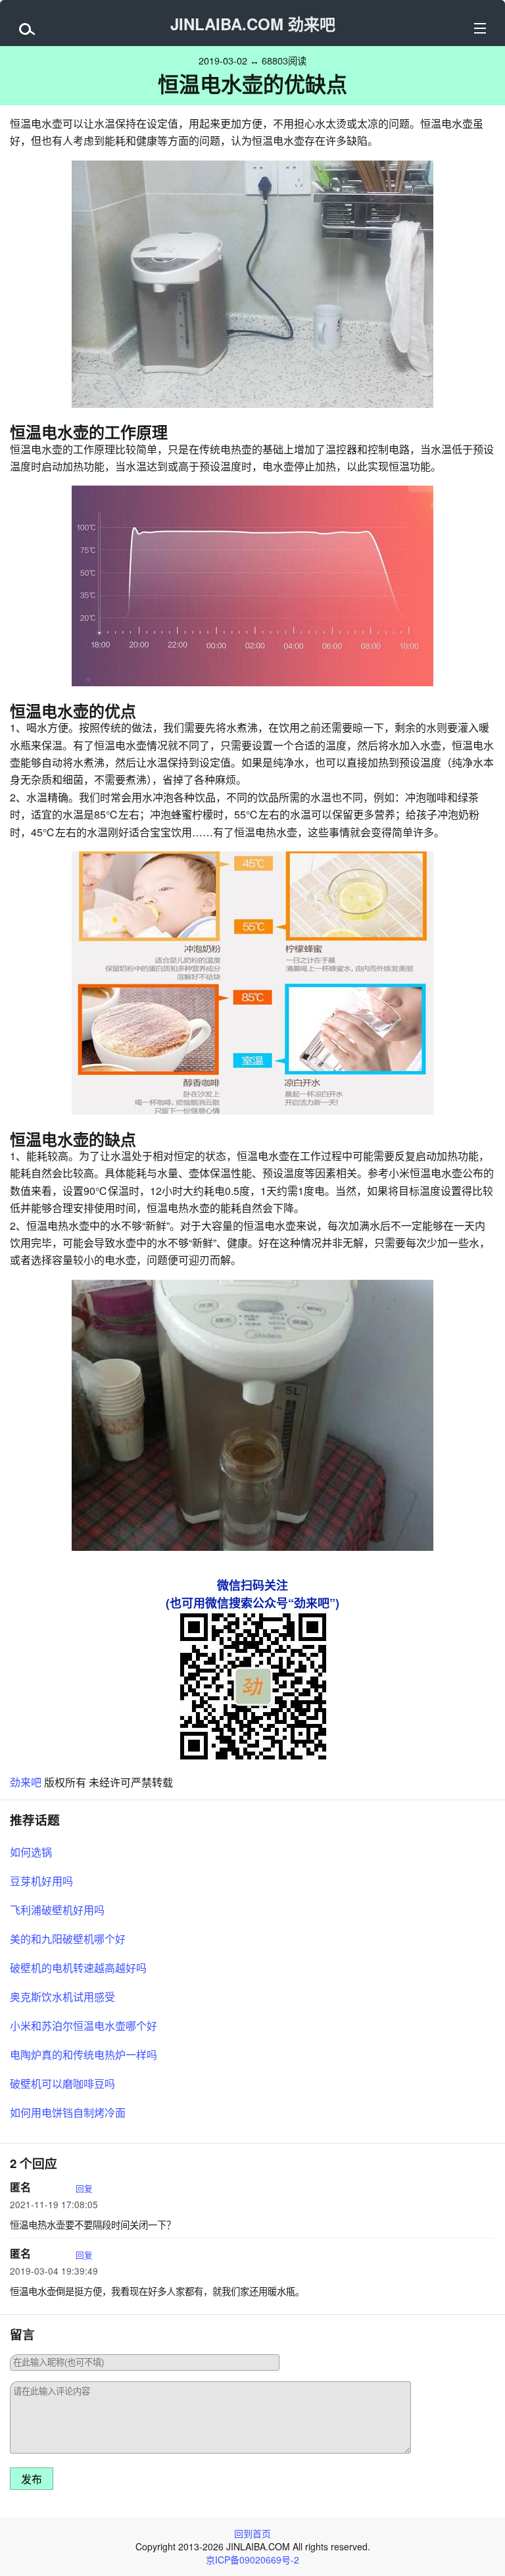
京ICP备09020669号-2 (252, 2560)
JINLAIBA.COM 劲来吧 (253, 24)
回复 (84, 2188)
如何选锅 (31, 1852)
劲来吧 (26, 1782)
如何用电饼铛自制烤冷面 (68, 2112)
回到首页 (252, 2533)
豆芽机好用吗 (41, 1881)
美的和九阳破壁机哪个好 (68, 1939)
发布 (32, 2480)
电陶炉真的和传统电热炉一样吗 (84, 2055)
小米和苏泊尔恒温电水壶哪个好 (84, 2026)
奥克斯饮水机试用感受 (62, 1997)
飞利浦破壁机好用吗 (57, 1910)
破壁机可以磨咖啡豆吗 (62, 2084)
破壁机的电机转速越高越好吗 (78, 1968)
